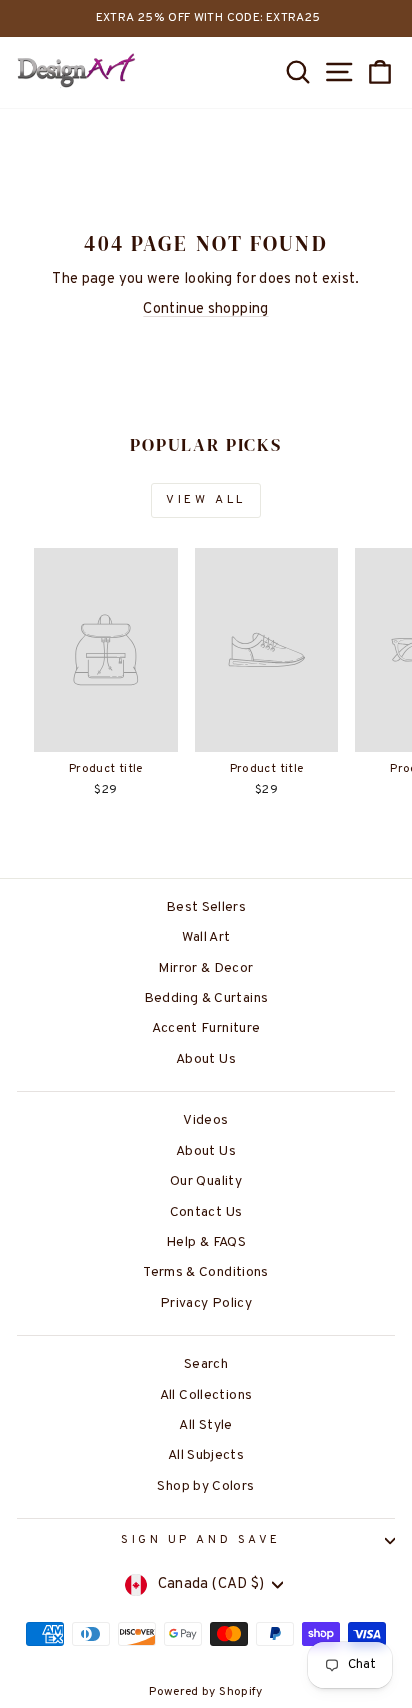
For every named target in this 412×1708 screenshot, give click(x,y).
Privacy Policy (206, 1303)
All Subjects (206, 1455)
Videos (205, 1120)
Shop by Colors (205, 1486)
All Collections (206, 1395)
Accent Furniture (206, 1028)
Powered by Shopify (206, 1692)
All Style (205, 1425)
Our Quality (206, 1181)
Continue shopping (205, 309)
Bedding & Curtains (206, 998)
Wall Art (206, 937)
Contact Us (206, 1212)
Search (206, 1364)
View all (206, 500)
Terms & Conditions (206, 1272)
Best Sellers (206, 907)
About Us (206, 1059)
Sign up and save (201, 1540)
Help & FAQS (206, 1242)
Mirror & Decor (205, 968)
